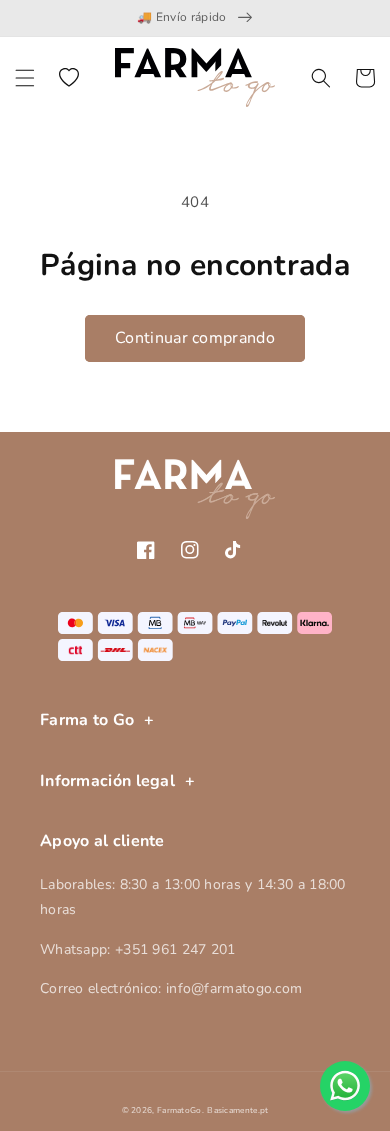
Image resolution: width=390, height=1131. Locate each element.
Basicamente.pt (237, 1110)
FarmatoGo (179, 1110)
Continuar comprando (195, 338)
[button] (25, 78)
